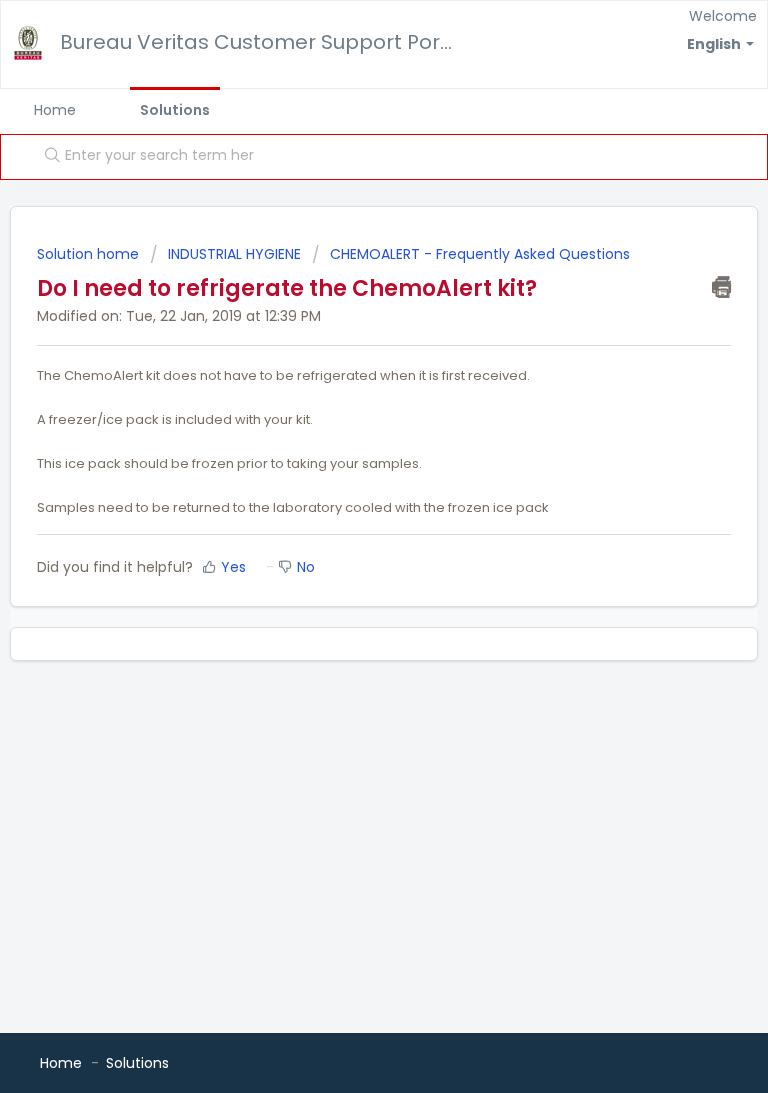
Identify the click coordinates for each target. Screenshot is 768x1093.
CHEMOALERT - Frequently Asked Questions (480, 254)
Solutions (175, 110)
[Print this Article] (721, 287)
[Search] (48, 157)
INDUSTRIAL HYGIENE (234, 254)
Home (55, 110)
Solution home (90, 254)
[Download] (347, 533)
